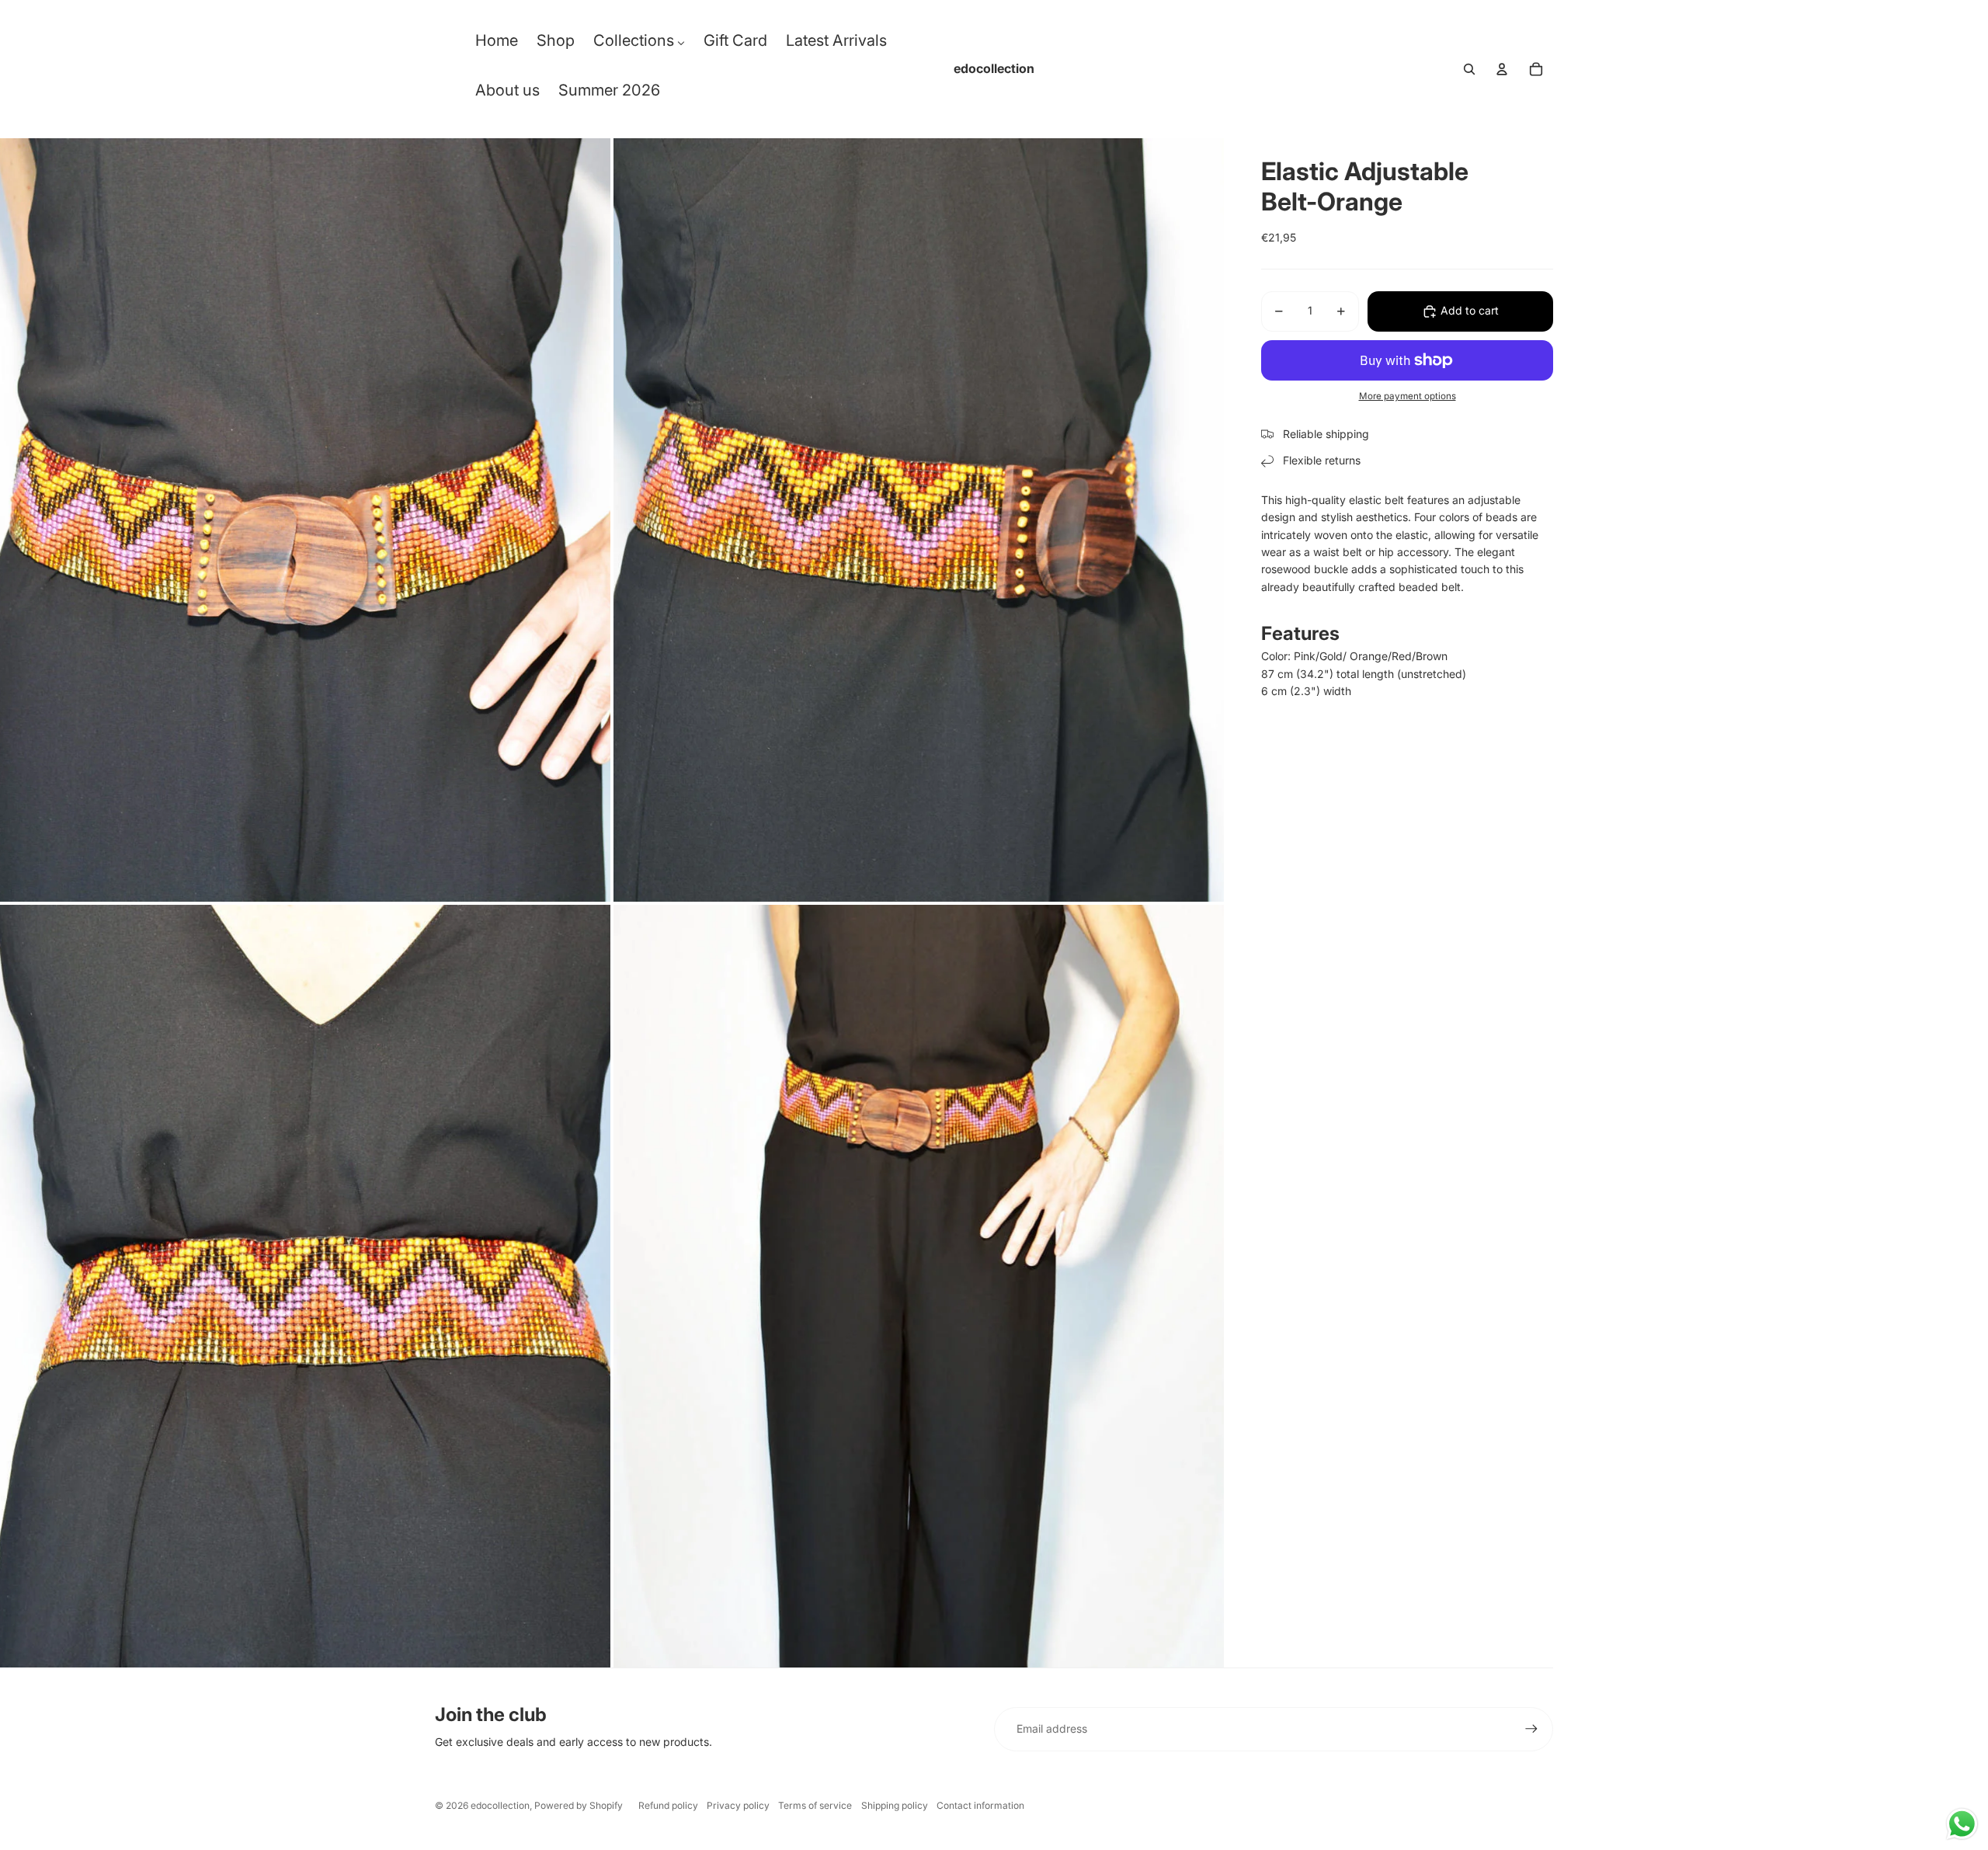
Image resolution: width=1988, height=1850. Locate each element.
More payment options (1408, 396)
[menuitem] (497, 44)
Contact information (980, 1805)
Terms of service (815, 1805)
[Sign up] (1531, 1729)
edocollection (500, 1805)
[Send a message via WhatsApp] (1962, 1824)
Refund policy (668, 1805)
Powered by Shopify (579, 1805)
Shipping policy (895, 1805)
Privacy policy (738, 1805)
